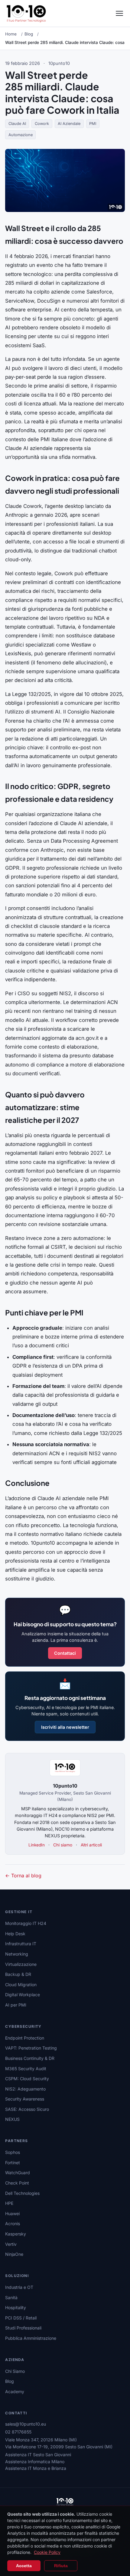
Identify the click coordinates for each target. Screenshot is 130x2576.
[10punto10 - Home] (26, 13)
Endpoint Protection (25, 2038)
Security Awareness (25, 2099)
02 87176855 (18, 2432)
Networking (17, 1954)
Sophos (13, 2152)
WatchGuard (18, 2173)
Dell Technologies (22, 2193)
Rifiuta (61, 2566)
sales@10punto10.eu (26, 2424)
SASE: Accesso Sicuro (27, 2109)
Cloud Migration (21, 1985)
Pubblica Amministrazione (31, 2338)
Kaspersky (16, 2234)
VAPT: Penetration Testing (31, 2048)
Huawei (12, 2213)
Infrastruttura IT (21, 1944)
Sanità (11, 2297)
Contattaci (65, 1653)
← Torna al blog (23, 1876)
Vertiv (11, 2244)
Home (11, 34)
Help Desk (15, 1934)
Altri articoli (91, 1845)
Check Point (17, 2183)
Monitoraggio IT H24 (26, 1923)
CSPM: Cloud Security (27, 2079)
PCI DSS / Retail (21, 2318)
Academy (15, 2391)
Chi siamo (63, 1845)
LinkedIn (37, 1845)
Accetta (24, 2566)
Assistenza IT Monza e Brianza (36, 2468)
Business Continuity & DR (30, 2058)
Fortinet (13, 2163)
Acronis (13, 2223)
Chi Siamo (15, 2371)
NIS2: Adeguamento (25, 2089)
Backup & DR (18, 1974)
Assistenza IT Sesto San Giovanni (38, 2455)
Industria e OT (19, 2287)
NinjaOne (14, 2254)
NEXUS (12, 2119)
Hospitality (16, 2307)
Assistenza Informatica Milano (35, 2462)
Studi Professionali (23, 2328)
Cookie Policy (47, 2552)
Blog (29, 34)
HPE (9, 2203)
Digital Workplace (23, 1995)
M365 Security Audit (26, 2069)
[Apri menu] (119, 13)
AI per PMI (16, 2005)
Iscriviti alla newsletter (65, 1727)
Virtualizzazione (21, 1964)
